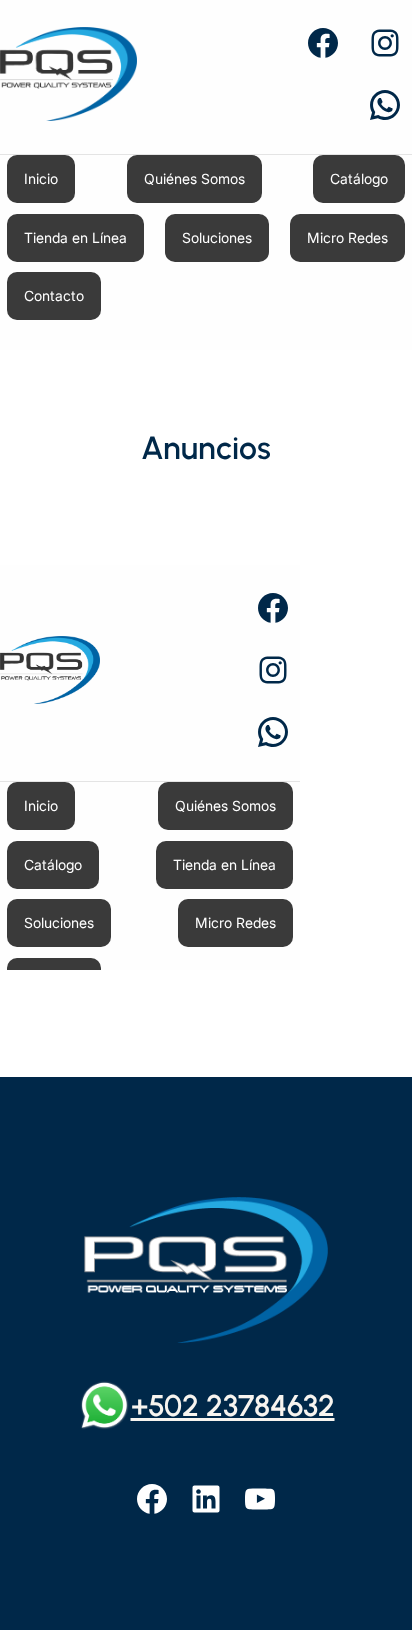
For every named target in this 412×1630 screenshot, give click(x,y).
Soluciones (217, 237)
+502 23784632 (233, 1405)
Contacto (54, 295)
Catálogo (359, 178)
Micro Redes (347, 237)
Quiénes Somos (194, 178)
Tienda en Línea (75, 237)
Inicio (41, 178)
